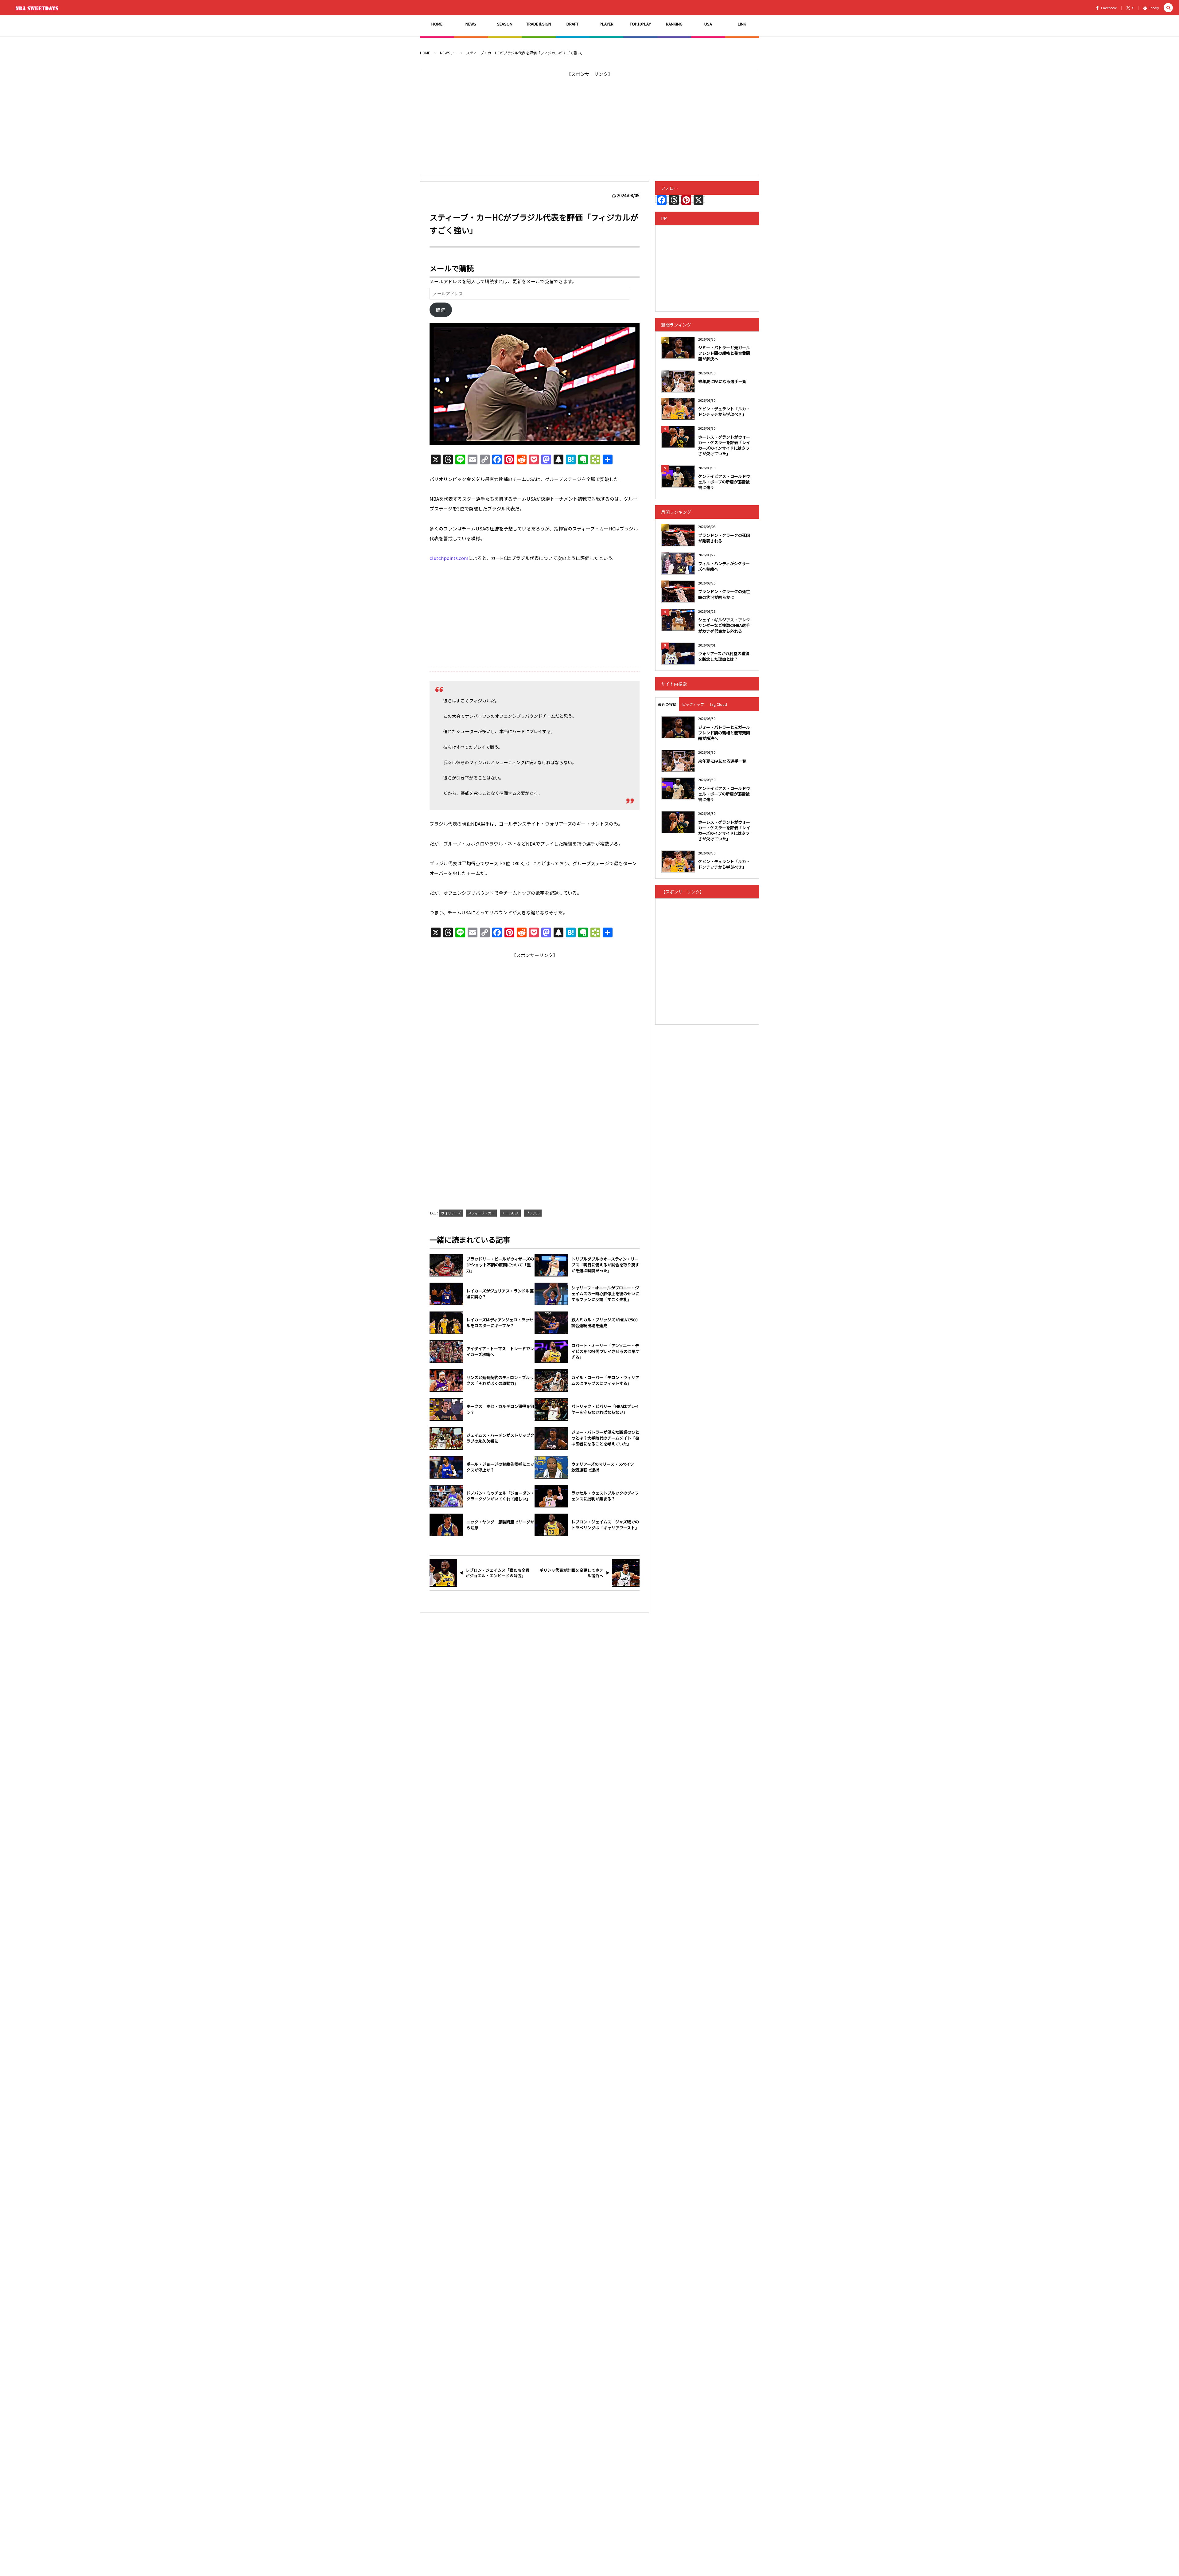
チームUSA (510, 1213)
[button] (1168, 8)
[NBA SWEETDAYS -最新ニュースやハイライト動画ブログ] (38, 8)
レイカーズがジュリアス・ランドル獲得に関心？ (500, 1294)
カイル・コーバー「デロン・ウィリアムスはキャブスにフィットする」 (605, 1380)
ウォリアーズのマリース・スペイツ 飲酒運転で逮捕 (605, 1467)
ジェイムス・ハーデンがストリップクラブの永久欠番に (500, 1438)
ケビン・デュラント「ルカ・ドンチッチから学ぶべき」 (724, 411)
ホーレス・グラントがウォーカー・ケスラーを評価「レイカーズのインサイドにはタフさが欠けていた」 (724, 445)
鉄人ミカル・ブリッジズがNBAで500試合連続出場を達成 (604, 1323)
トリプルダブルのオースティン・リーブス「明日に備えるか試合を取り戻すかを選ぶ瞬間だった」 (605, 1265)
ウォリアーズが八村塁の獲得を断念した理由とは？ (724, 656)
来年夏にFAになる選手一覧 (722, 381)
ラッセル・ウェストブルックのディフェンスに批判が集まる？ (605, 1496)
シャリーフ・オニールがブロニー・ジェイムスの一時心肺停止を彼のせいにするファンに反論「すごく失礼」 (605, 1294)
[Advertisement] (589, 122)
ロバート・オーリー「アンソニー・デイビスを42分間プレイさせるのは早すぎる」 (605, 1351)
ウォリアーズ (451, 1213)
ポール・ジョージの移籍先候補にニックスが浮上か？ (500, 1467)
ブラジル (533, 1213)
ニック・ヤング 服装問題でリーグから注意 (500, 1525)
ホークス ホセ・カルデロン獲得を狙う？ (500, 1409)
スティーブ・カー (481, 1213)
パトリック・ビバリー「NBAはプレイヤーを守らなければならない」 (605, 1409)
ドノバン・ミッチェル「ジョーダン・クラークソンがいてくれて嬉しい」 (500, 1496)
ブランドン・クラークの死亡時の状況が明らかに (724, 594)
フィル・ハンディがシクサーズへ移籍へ (724, 566)
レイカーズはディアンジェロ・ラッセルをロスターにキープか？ (500, 1323)
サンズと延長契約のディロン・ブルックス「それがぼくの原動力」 (500, 1380)
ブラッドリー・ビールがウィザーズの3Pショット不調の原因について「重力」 (500, 1265)
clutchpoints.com (449, 558)
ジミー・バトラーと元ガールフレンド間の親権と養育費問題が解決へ (724, 353)
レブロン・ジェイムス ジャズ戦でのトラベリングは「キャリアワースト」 (605, 1525)
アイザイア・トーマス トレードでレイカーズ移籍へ (500, 1352)
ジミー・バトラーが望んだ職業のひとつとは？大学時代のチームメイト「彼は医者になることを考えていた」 (605, 1438)
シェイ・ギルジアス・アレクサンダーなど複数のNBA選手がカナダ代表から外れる (724, 625)
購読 (441, 310)
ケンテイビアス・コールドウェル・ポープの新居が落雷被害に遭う (724, 482)
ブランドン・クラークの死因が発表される (724, 538)
